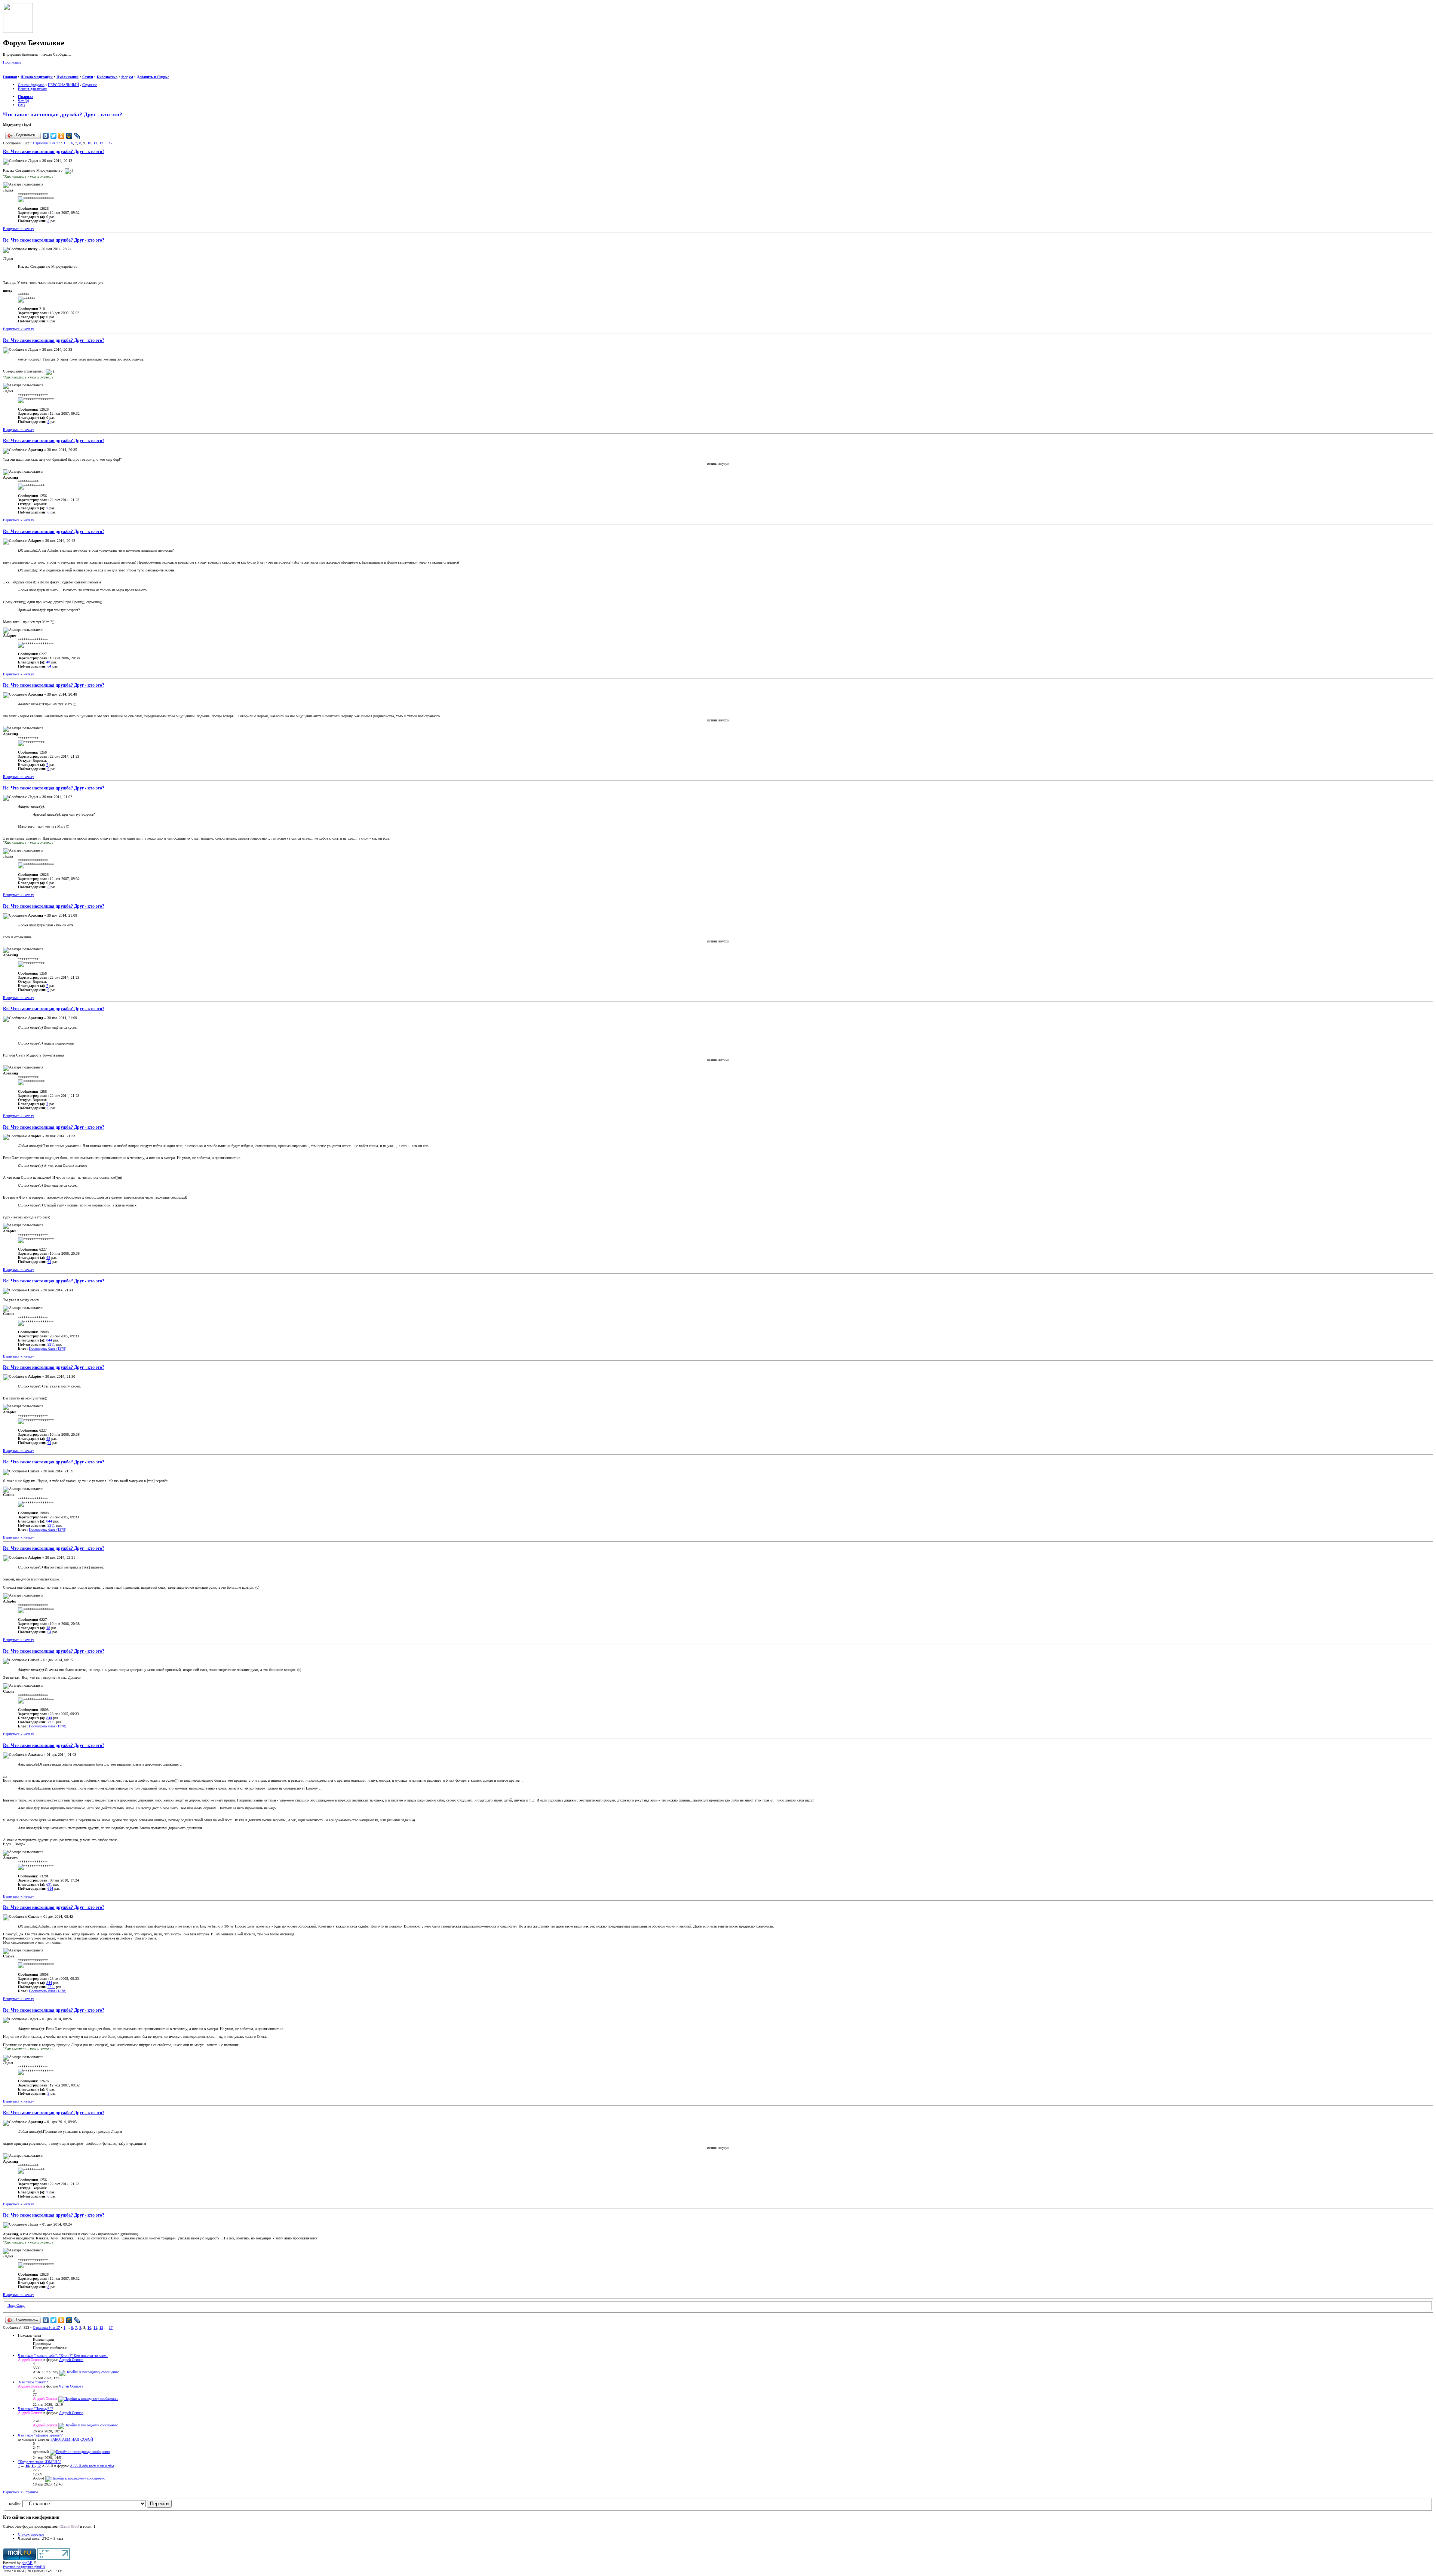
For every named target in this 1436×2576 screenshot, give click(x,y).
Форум (127, 77)
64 (49, 666)
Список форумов (31, 85)
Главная (10, 77)
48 (48, 662)
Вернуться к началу (19, 229)
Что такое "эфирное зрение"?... (42, 2435)
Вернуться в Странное (21, 2492)
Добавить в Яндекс (153, 77)
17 (111, 143)
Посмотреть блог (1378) (47, 1348)
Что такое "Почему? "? (36, 2409)
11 (95, 143)
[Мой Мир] (69, 136)
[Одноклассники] (62, 136)
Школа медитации (37, 77)
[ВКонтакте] (46, 136)
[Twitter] (54, 136)
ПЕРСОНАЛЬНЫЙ (63, 85)
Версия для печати (33, 89)
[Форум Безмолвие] (18, 32)
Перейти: (14, 2504)
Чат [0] (23, 101)
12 (101, 143)
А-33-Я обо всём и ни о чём (92, 2466)
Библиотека (107, 77)
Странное (90, 85)
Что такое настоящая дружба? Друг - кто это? (63, 114)
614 (50, 1888)
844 (49, 1340)
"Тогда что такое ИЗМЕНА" (40, 2462)
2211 (51, 1344)
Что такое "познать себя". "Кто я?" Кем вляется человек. (63, 2356)
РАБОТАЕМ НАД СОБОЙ (72, 2439)
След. (21, 2305)
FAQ (22, 105)
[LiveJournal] (77, 136)
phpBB (27, 2563)
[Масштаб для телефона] (21, 73)
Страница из (46, 143)
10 (89, 143)
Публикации (67, 77)
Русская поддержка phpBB (24, 2567)
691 (49, 1884)
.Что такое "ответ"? (33, 2382)
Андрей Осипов (71, 2360)
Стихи (88, 77)
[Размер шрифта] (14, 73)
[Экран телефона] (28, 73)
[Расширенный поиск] (6, 73)
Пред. (12, 2305)
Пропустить (12, 62)
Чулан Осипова (71, 2386)
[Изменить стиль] (37, 73)
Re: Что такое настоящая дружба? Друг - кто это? (54, 152)
